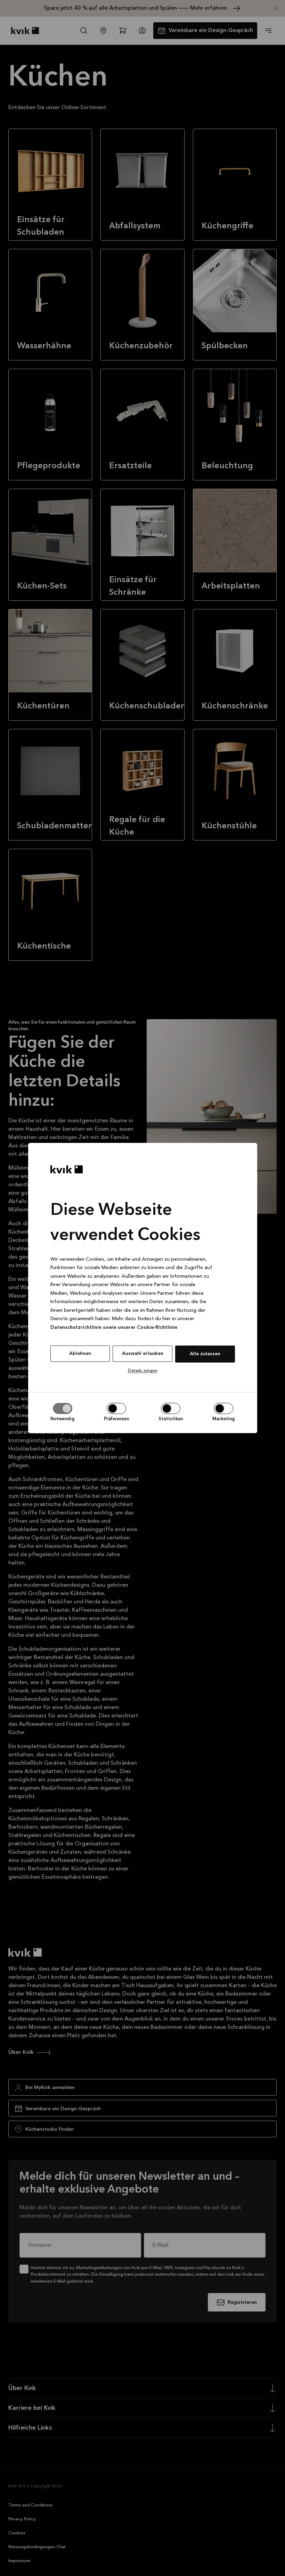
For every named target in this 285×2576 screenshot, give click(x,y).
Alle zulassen (205, 1354)
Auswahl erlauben (143, 1354)
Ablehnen (80, 1354)
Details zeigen (143, 1371)
